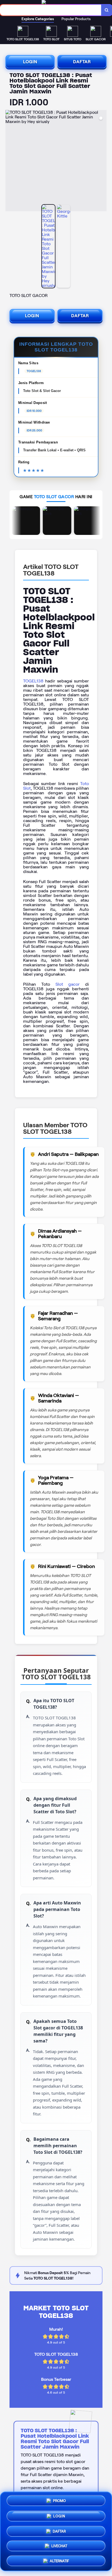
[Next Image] (102, 161)
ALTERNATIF (59, 2559)
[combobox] (51, 10)
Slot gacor (68, 984)
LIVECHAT (59, 2544)
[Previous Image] (10, 161)
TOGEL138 (33, 681)
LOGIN (30, 62)
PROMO (59, 2501)
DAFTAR (82, 62)
